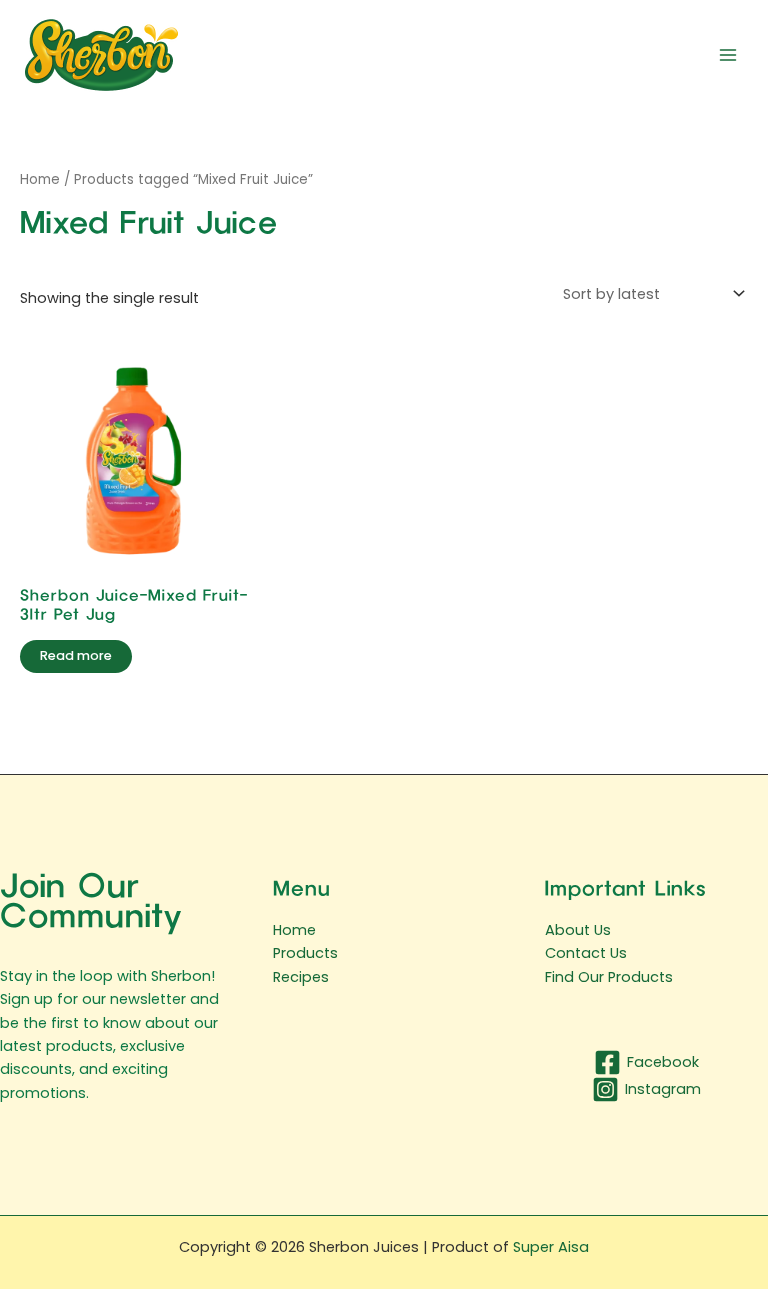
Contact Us (586, 953)
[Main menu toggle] (728, 54)
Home (40, 179)
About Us (578, 930)
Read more (76, 655)
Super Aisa (551, 1247)
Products (305, 953)
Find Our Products (609, 977)
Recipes (301, 977)
